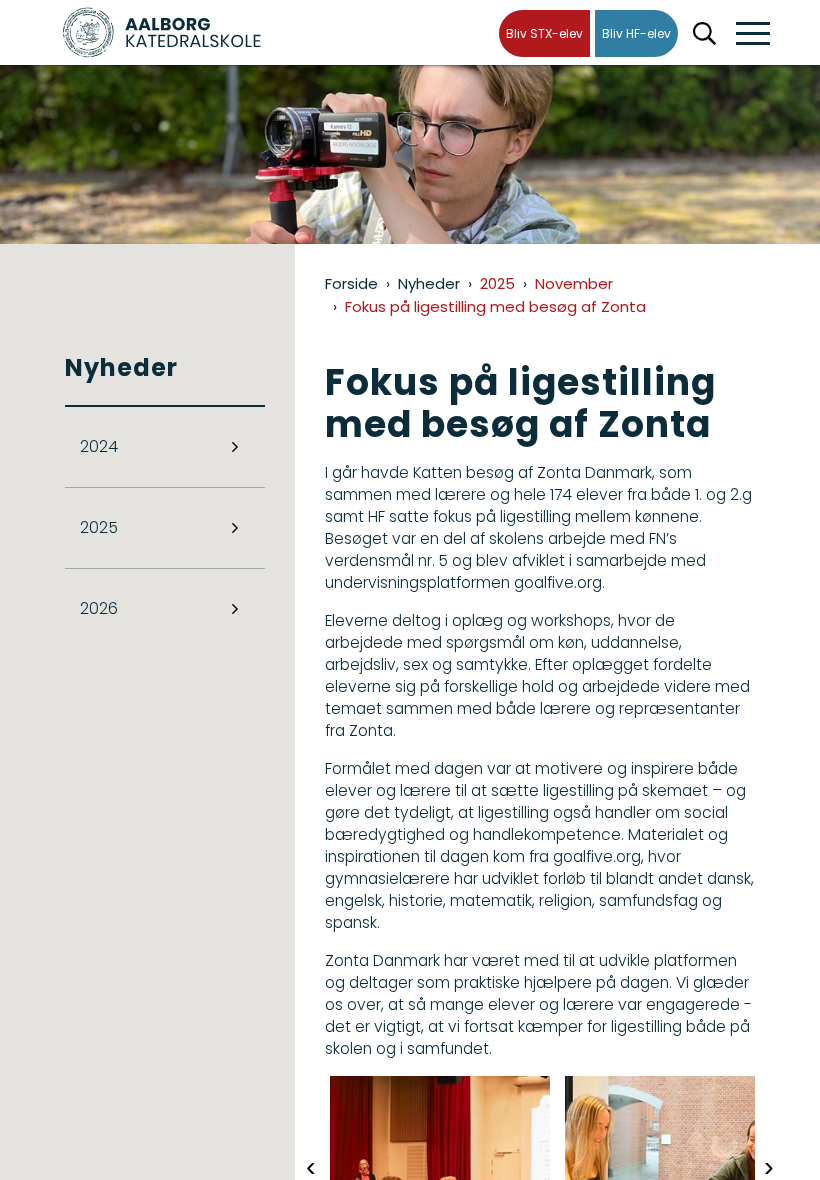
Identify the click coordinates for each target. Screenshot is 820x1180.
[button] (753, 34)
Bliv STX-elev (544, 33)
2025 (99, 527)
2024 (99, 446)
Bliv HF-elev (636, 33)
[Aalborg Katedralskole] (162, 32)
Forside (351, 283)
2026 (99, 608)
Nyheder (429, 283)
